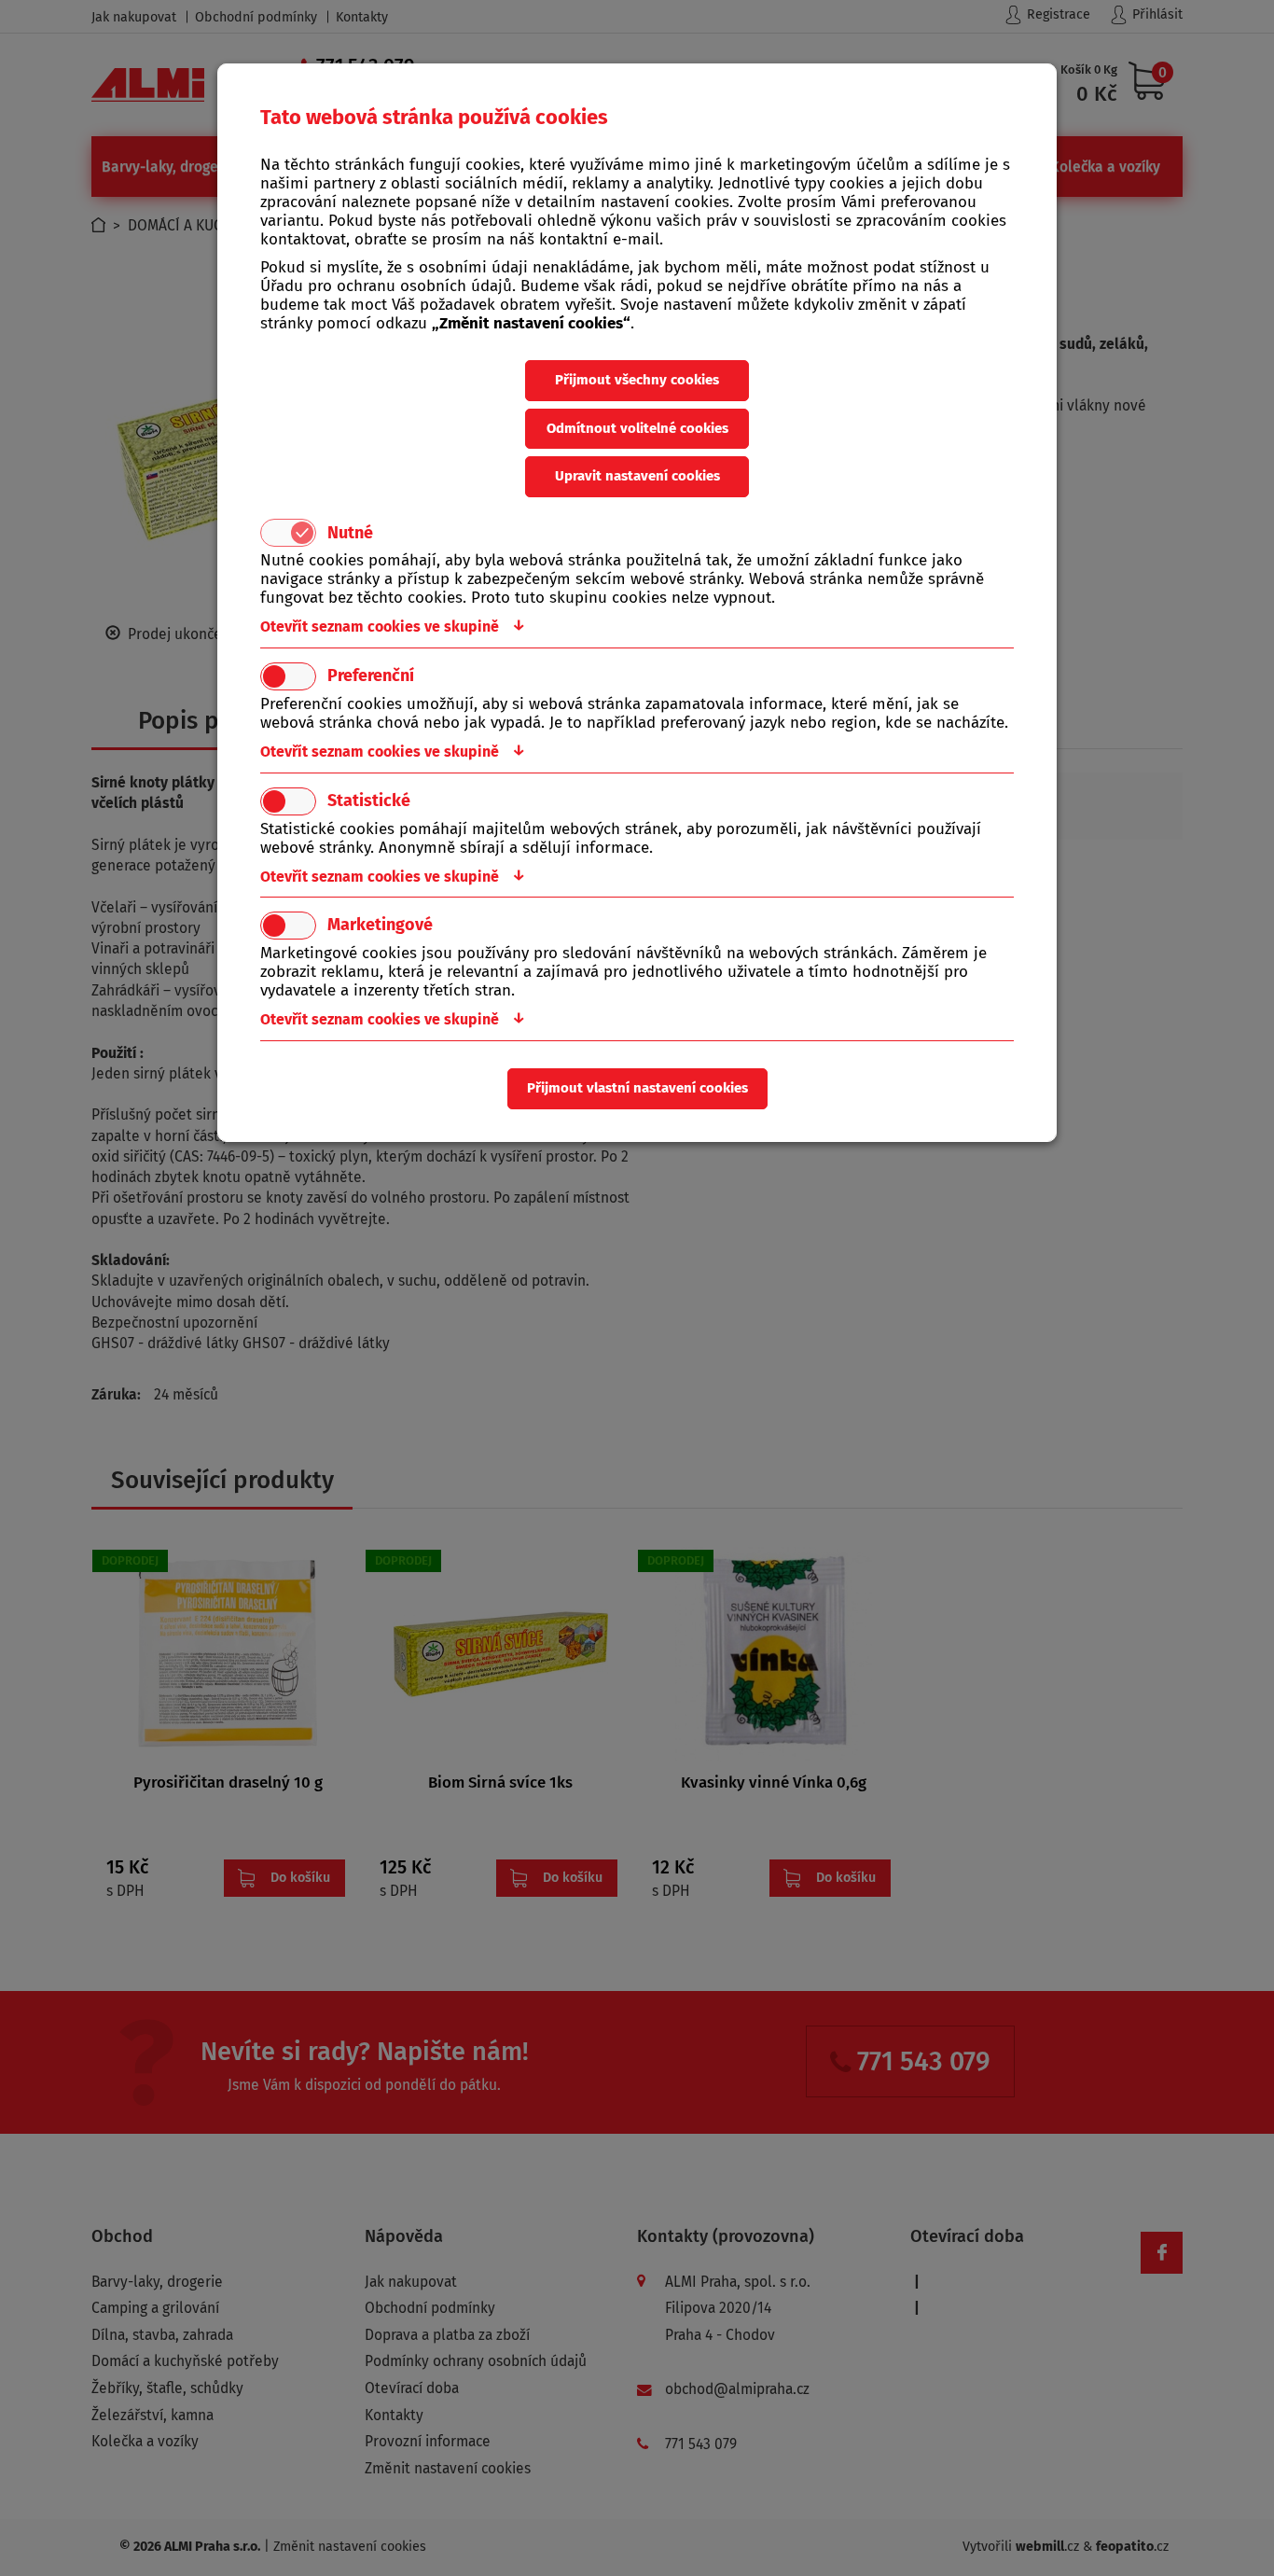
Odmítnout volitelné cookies (637, 428)
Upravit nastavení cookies (637, 476)
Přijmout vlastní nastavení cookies (637, 1088)
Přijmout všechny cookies (637, 380)
